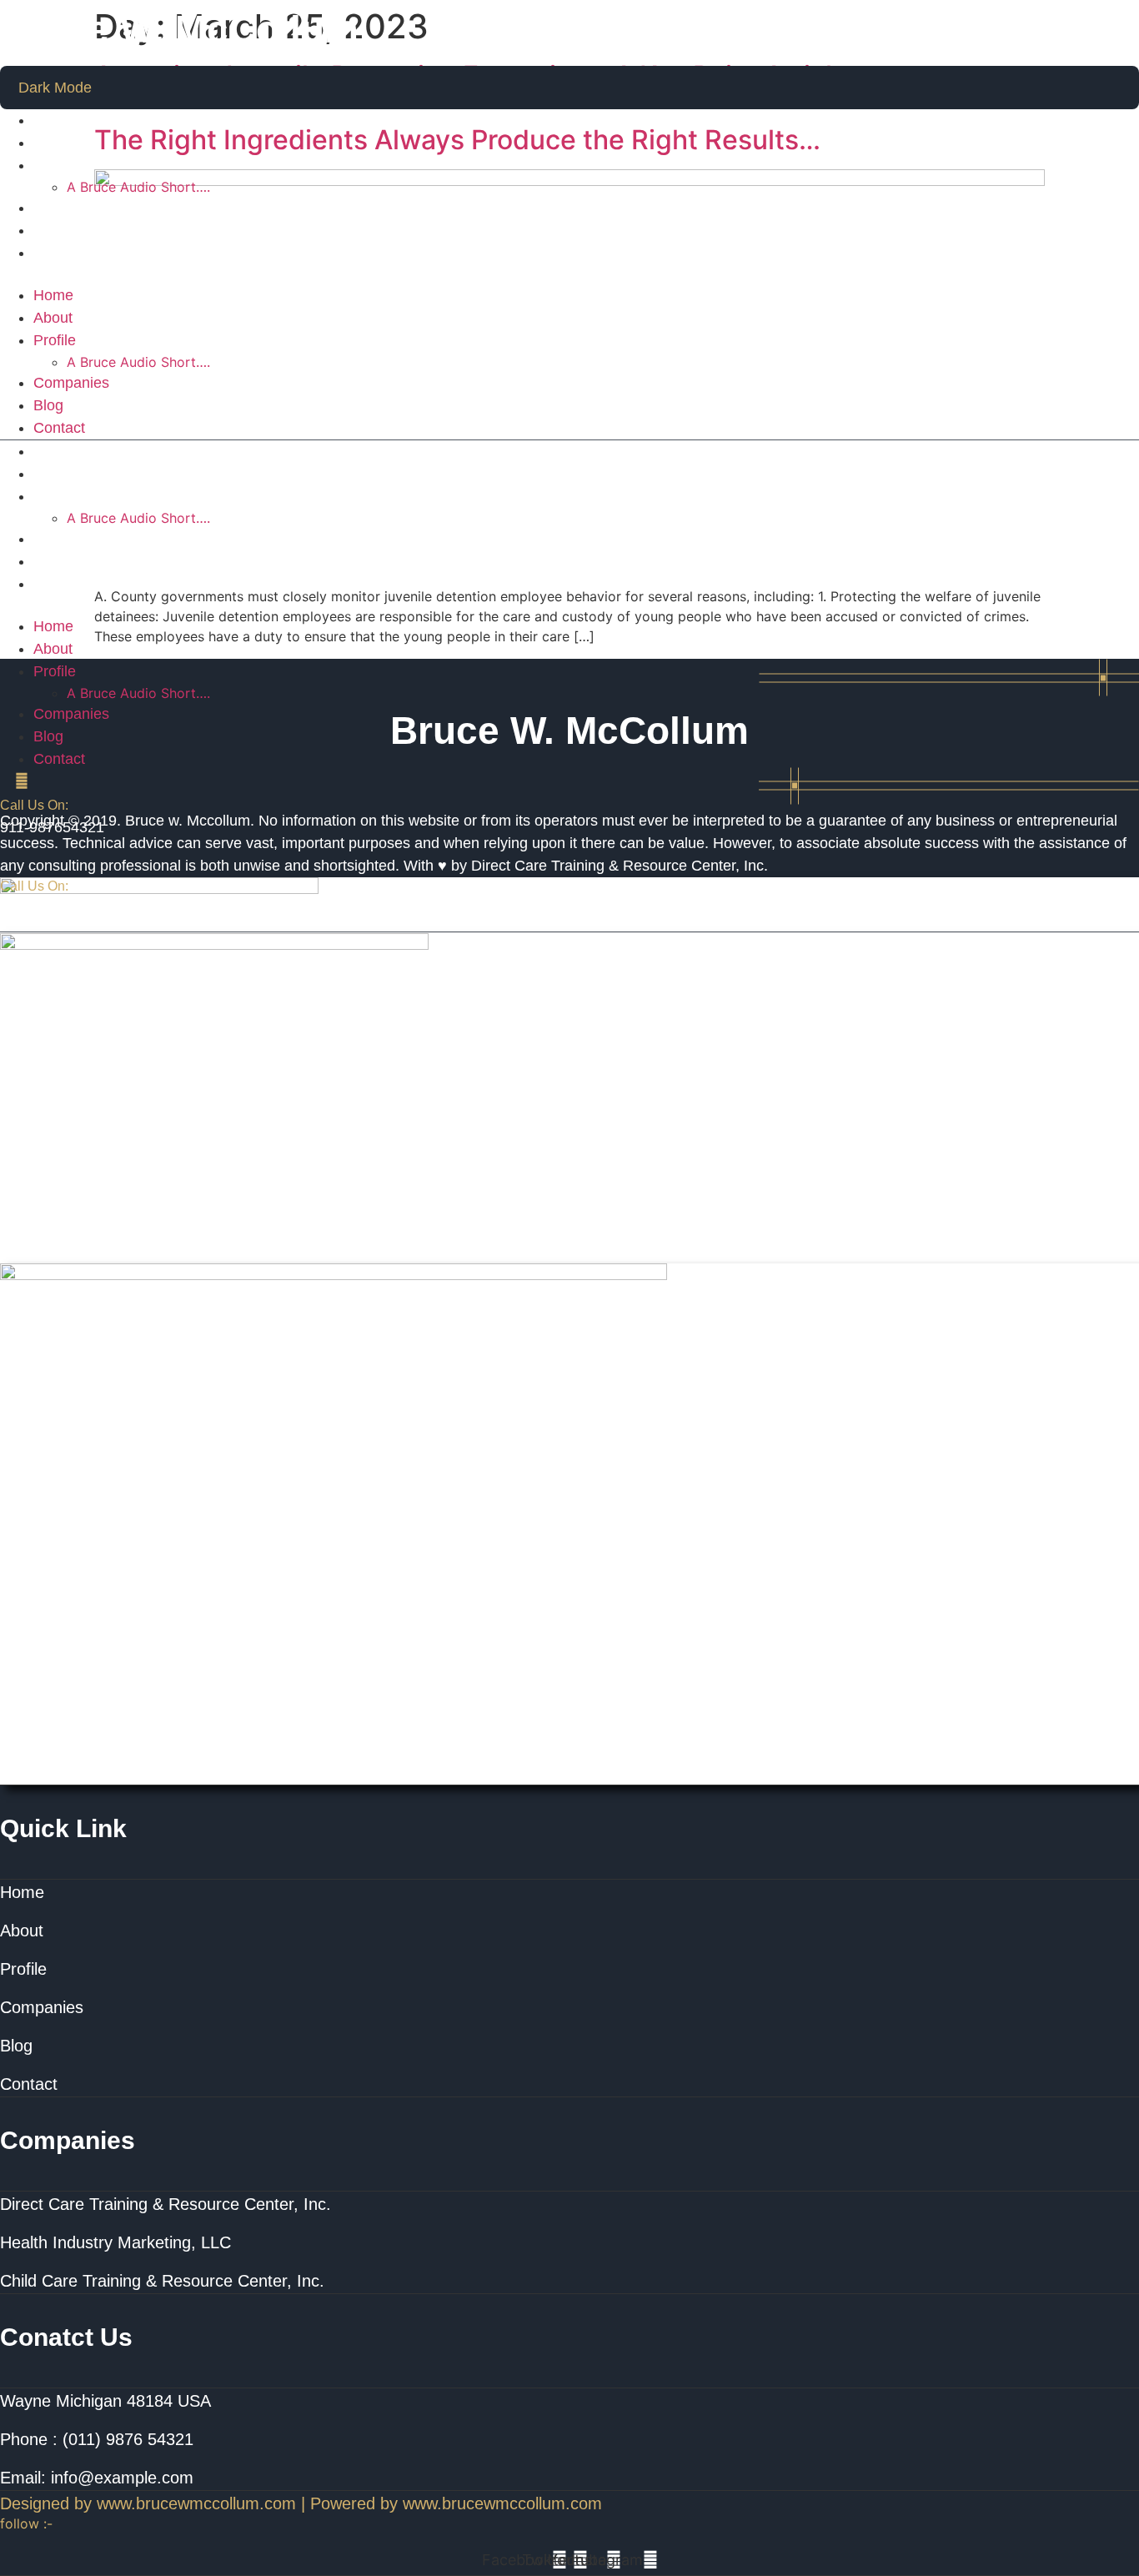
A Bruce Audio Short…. (138, 187)
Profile (55, 165)
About (53, 143)
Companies (71, 208)
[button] (569, 274)
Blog (48, 230)
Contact (59, 253)
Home (53, 120)
